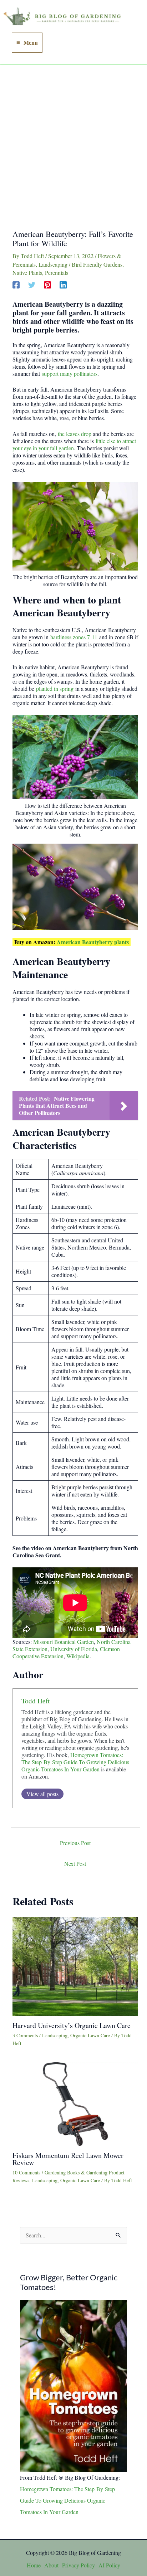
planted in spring (55, 688)
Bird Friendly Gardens (97, 264)
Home (34, 2565)
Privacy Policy (78, 2565)
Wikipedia (78, 1656)
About (51, 2565)
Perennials (57, 273)
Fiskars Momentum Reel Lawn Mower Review (68, 2159)
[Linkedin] (63, 284)
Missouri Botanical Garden (64, 1642)
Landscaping (53, 264)
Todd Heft (36, 1701)
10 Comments (26, 2172)
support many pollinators (70, 373)
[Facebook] (16, 284)
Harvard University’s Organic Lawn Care (72, 2025)
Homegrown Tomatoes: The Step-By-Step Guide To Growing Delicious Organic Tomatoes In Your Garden (75, 1762)
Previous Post (75, 1843)
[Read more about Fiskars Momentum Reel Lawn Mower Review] (75, 2103)
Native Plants (27, 273)
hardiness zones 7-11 (74, 637)
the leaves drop (75, 434)
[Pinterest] (47, 284)
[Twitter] (32, 284)
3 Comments (25, 2035)
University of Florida (74, 1649)
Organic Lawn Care (90, 2035)
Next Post (75, 1864)
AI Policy (109, 2565)
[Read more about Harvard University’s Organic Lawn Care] (75, 1965)
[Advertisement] (73, 142)
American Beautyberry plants (93, 942)
